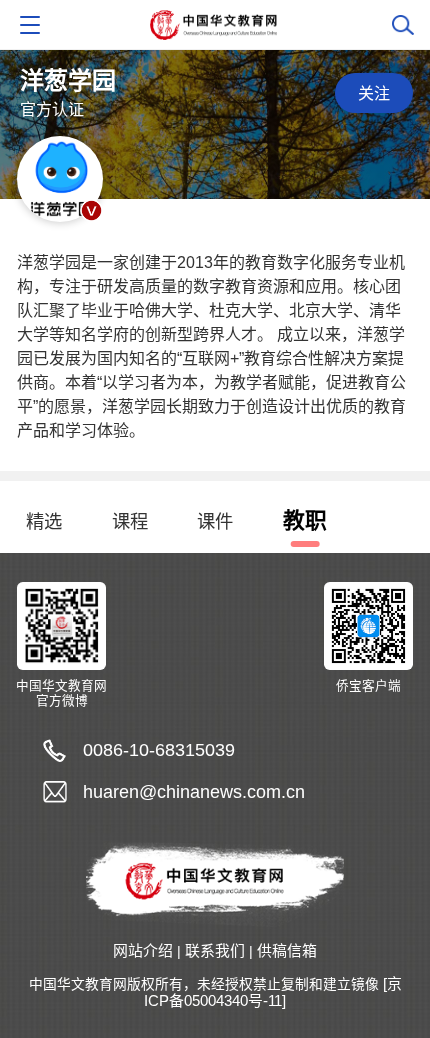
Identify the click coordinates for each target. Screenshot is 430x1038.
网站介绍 (143, 951)
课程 (130, 521)
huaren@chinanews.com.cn (194, 791)
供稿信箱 (287, 951)
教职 (305, 520)
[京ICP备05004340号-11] (273, 993)
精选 (44, 521)
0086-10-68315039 (159, 749)
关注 (374, 93)
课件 (215, 521)
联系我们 (215, 951)
